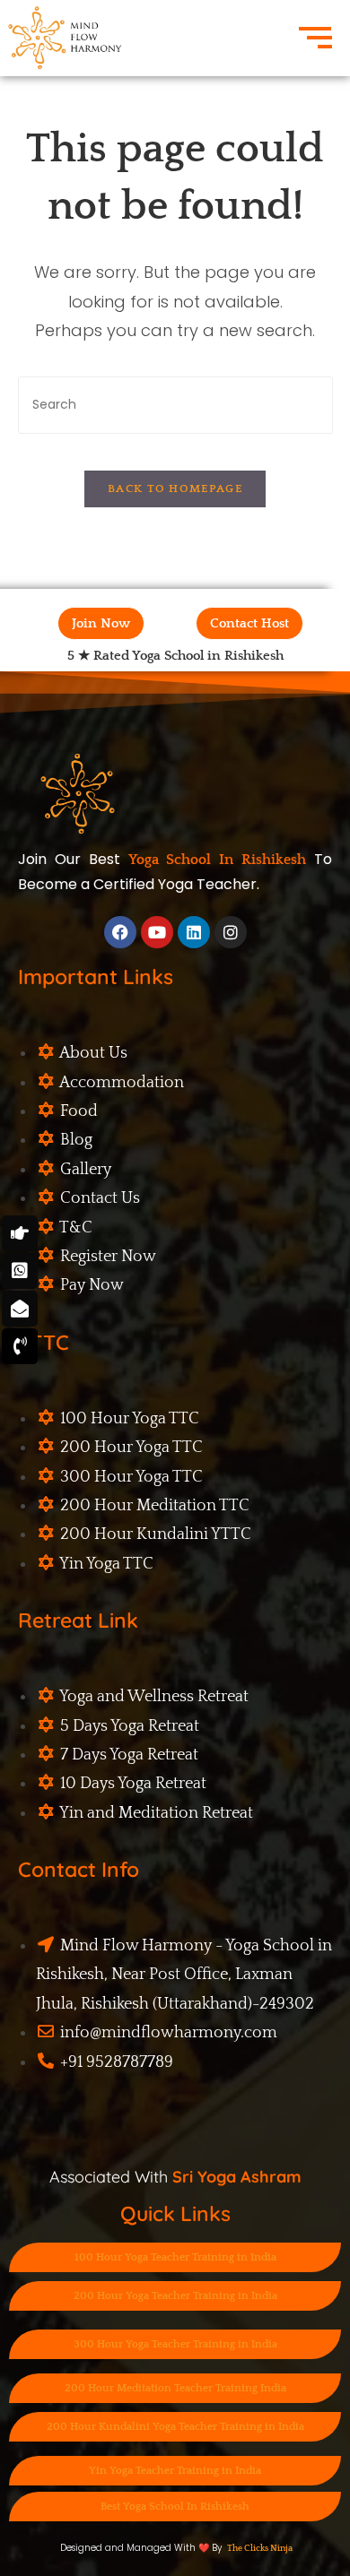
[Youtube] (157, 932)
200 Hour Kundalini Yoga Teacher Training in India (175, 2427)
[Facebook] (120, 932)
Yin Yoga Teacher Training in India (175, 2471)
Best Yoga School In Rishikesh (175, 2507)
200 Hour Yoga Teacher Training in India (175, 2296)
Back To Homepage (175, 488)
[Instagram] (231, 932)
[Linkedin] (194, 932)
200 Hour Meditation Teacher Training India (175, 2388)
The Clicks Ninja (260, 2549)
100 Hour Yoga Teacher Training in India (175, 2257)
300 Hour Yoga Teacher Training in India (175, 2344)
